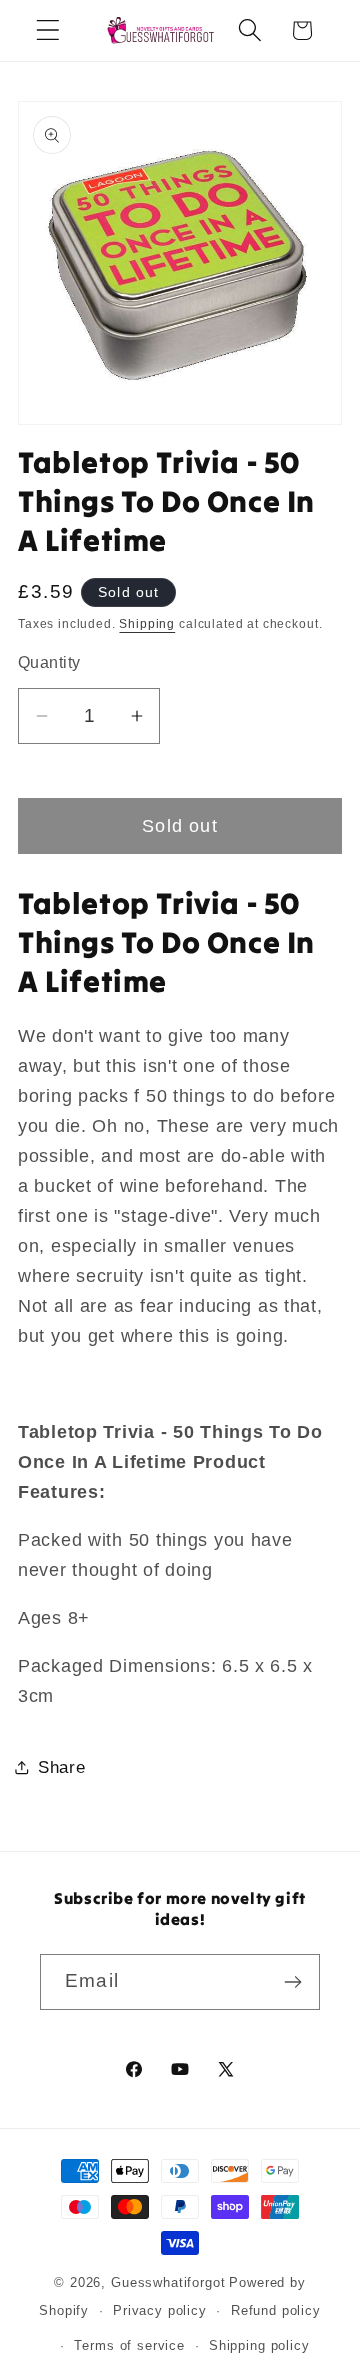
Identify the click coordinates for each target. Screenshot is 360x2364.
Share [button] (62, 1767)
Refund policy (276, 2310)
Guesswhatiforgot (168, 2282)
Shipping (147, 624)
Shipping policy (259, 2345)
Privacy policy (160, 2310)
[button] (48, 30)
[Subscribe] (292, 1982)
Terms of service (129, 2345)
